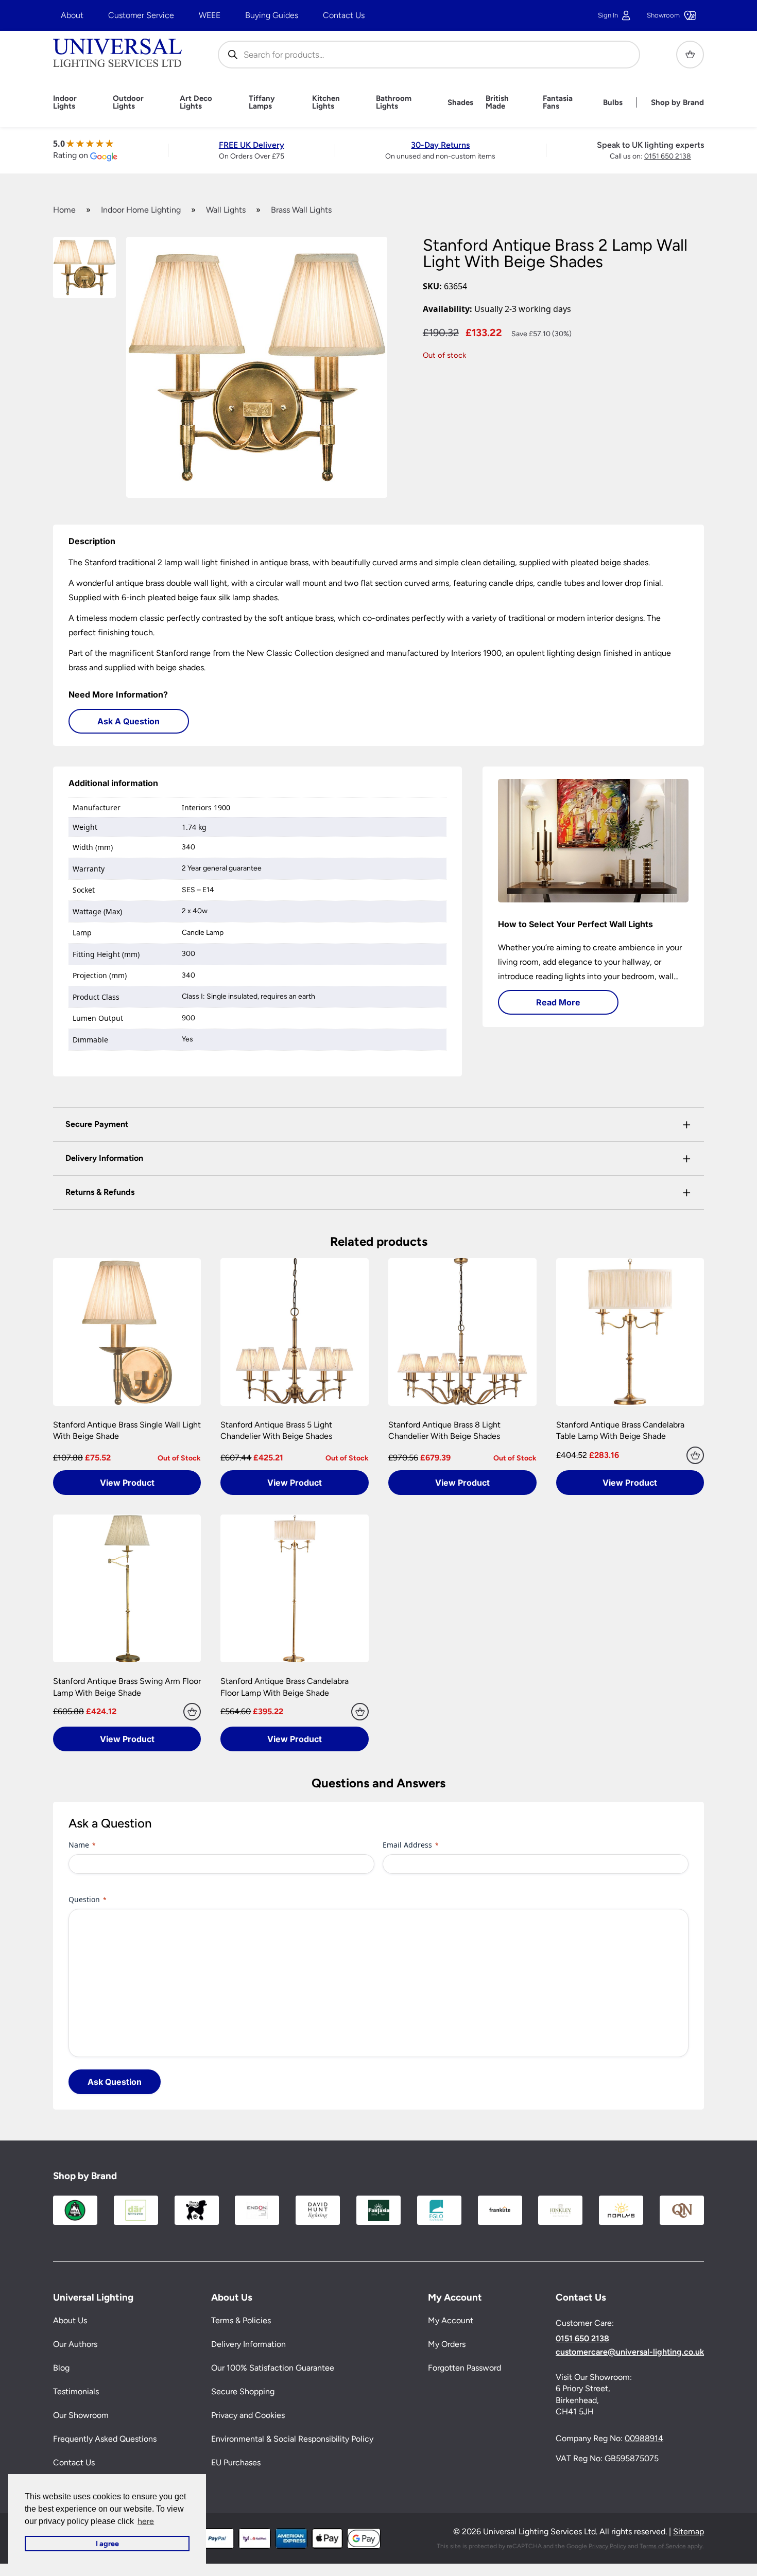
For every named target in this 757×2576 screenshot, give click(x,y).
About (72, 15)
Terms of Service (663, 2546)
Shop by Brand (677, 103)
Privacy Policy (607, 2546)
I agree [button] (107, 2544)
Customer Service (141, 15)
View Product (127, 1483)
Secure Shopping (243, 2392)
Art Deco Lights (196, 102)
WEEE (210, 15)
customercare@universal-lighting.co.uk (630, 2352)
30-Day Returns (440, 145)
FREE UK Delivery (252, 145)
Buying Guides (272, 15)
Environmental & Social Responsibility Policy (292, 2439)
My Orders (447, 2345)
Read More (558, 1002)
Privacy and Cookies (248, 2416)
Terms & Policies (241, 2321)
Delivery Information (248, 2345)
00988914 (644, 2439)
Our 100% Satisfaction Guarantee (273, 2368)
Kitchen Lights (326, 102)
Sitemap (689, 2532)
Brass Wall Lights (301, 210)
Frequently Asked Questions (105, 2439)
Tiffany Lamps (262, 102)
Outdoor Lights (128, 102)
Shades (460, 103)
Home (64, 210)
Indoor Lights (65, 102)
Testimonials (76, 2392)
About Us (70, 2321)
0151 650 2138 (668, 156)
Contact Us (344, 15)
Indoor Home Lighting (141, 210)
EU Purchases (236, 2463)
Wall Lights (226, 210)
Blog (61, 2368)
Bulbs (613, 103)
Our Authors (75, 2345)
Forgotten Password (464, 2368)
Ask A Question (128, 721)
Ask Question (115, 2082)
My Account (451, 2321)
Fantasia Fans (558, 102)
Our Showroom (81, 2416)
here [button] (146, 2521)
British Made (497, 102)
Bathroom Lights (394, 102)
